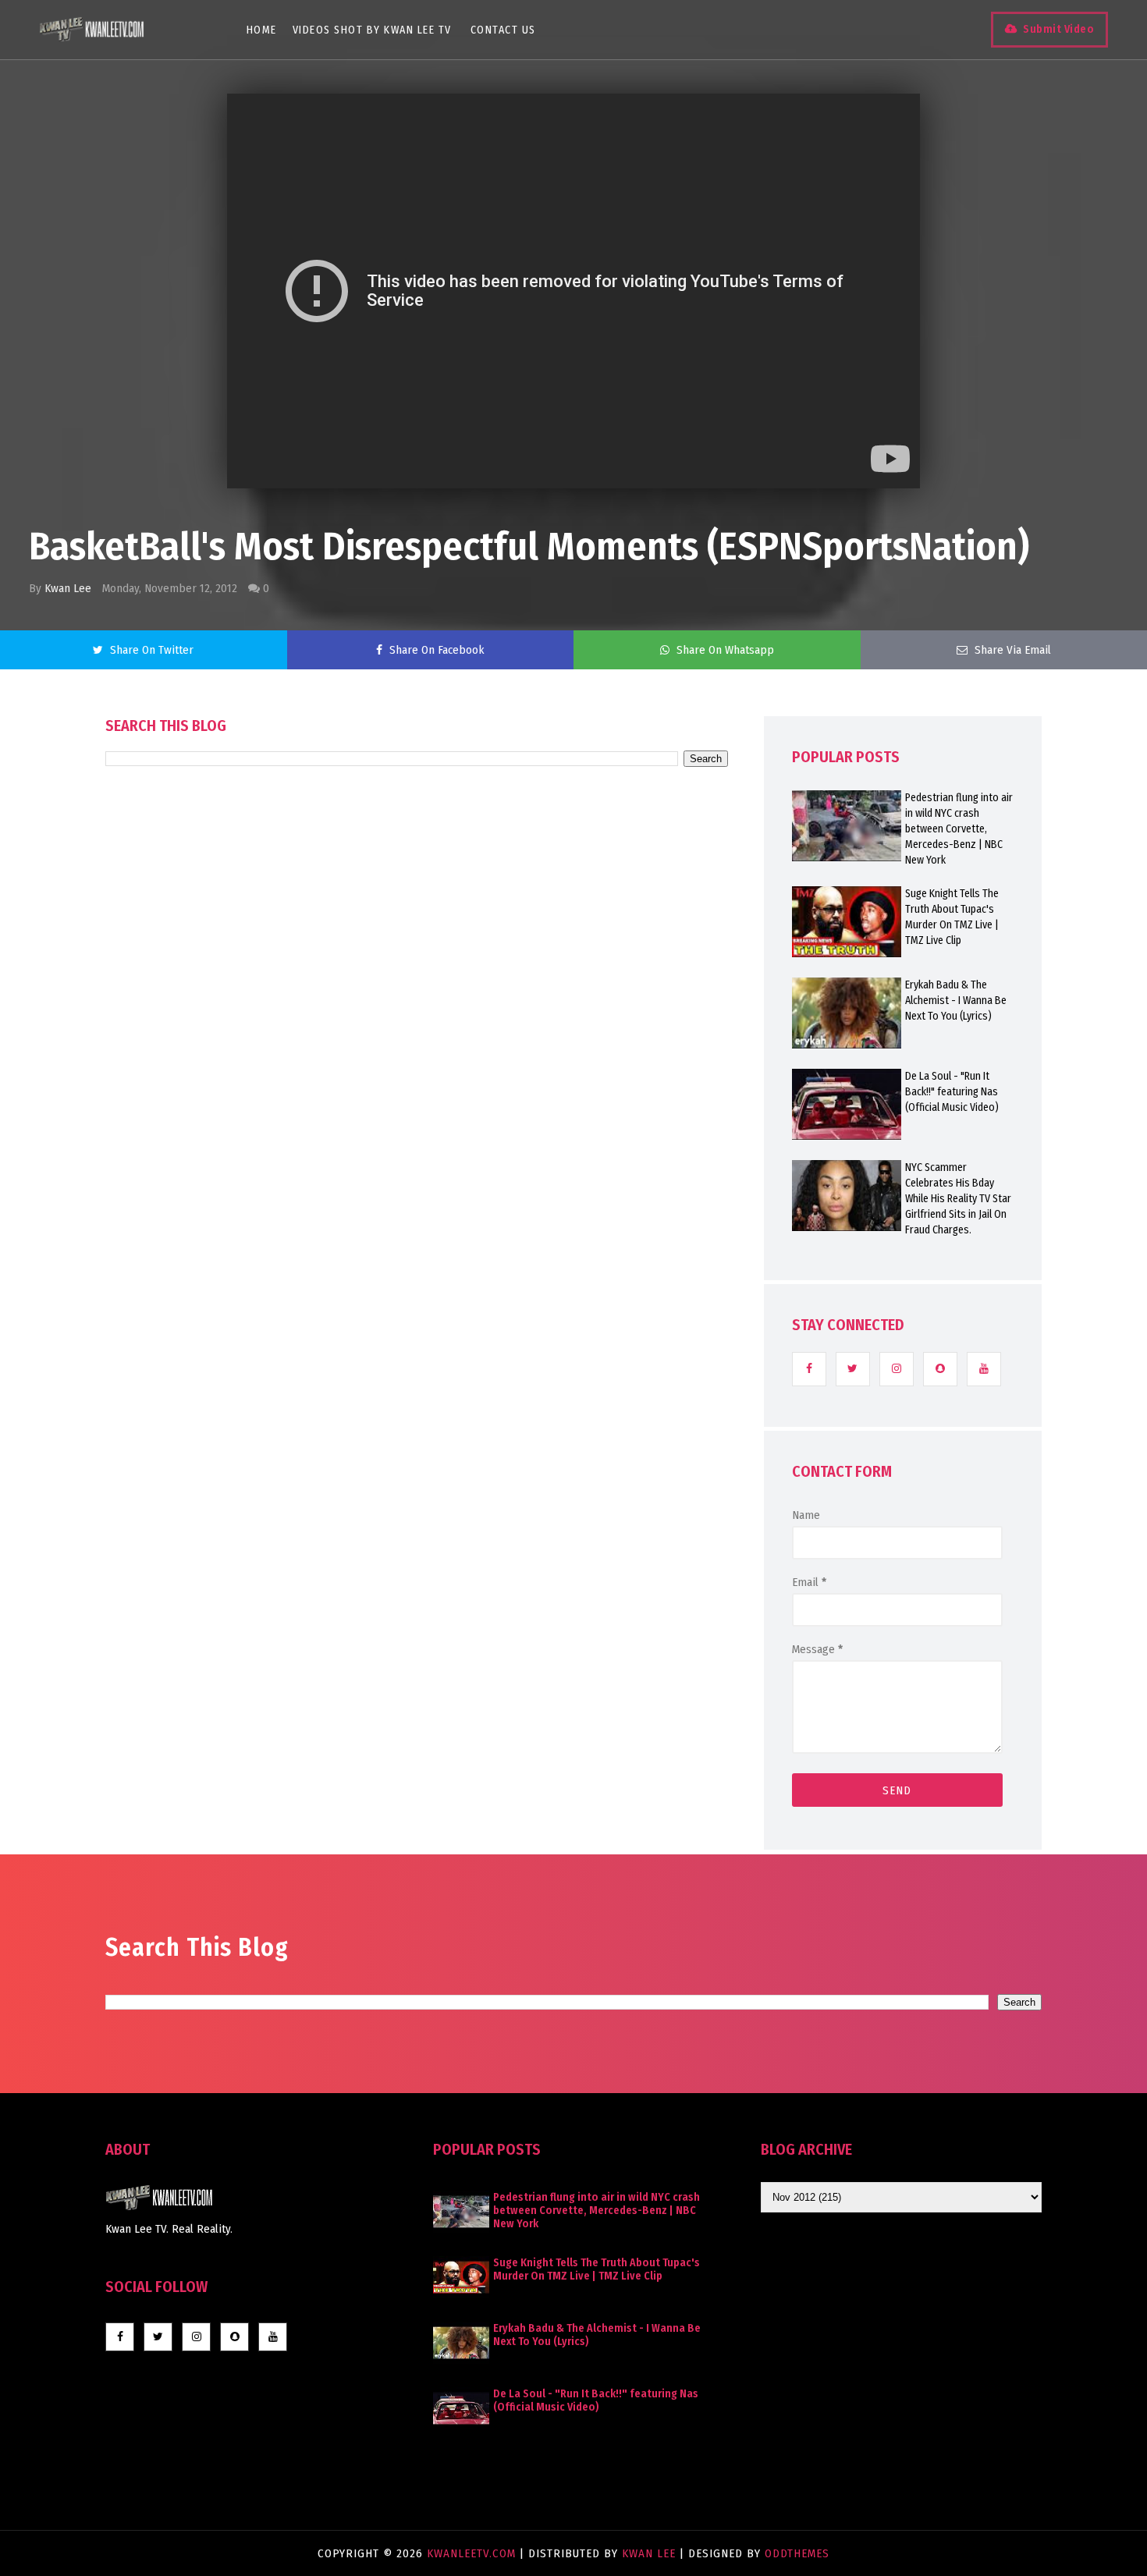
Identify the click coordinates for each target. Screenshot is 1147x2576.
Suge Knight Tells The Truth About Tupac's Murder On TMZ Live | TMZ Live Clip (952, 917)
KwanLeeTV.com (473, 2553)
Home (262, 30)
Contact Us (503, 30)
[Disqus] (417, 1211)
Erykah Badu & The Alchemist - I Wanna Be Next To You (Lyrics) (956, 1001)
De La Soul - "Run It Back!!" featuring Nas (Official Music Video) (952, 1092)
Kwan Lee (68, 588)
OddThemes (797, 2553)
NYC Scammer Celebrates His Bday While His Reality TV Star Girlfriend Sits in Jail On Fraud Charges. (958, 1199)
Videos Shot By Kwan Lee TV (372, 30)
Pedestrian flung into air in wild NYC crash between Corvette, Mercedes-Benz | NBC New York (959, 829)
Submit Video (1058, 29)
